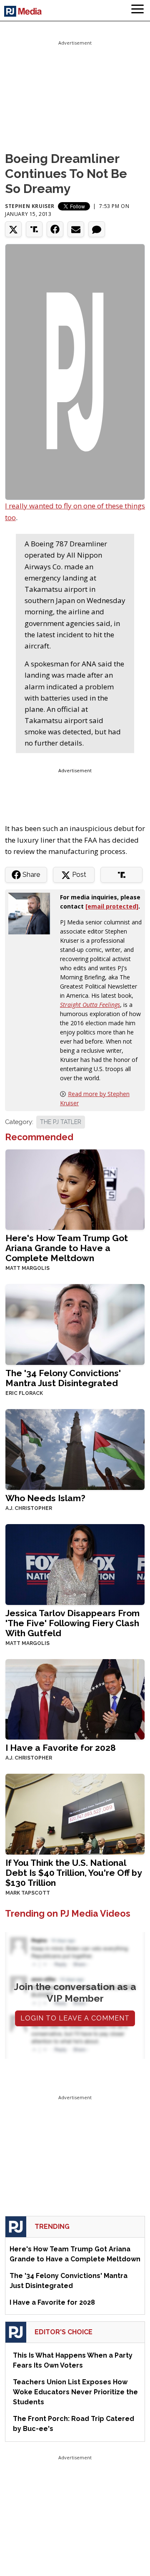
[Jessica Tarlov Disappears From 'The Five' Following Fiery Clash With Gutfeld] (75, 1563)
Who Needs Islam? (45, 1498)
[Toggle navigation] (137, 10)
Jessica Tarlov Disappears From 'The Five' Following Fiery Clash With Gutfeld (72, 1623)
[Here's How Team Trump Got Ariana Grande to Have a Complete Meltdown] (75, 1189)
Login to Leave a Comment (75, 2018)
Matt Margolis (27, 1268)
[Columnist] (32, 913)
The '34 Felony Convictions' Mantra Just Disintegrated (63, 1378)
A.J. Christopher (29, 1508)
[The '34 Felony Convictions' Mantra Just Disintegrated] (75, 1324)
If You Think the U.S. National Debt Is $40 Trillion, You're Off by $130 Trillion (74, 1873)
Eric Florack (24, 1393)
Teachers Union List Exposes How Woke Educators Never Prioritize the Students (75, 2392)
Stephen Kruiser (30, 206)
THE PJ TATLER (61, 1122)
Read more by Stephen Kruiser (95, 1098)
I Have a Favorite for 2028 (61, 1748)
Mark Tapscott (28, 1893)
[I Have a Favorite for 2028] (75, 1699)
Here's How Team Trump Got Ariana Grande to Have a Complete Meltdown (67, 1248)
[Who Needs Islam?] (75, 1448)
